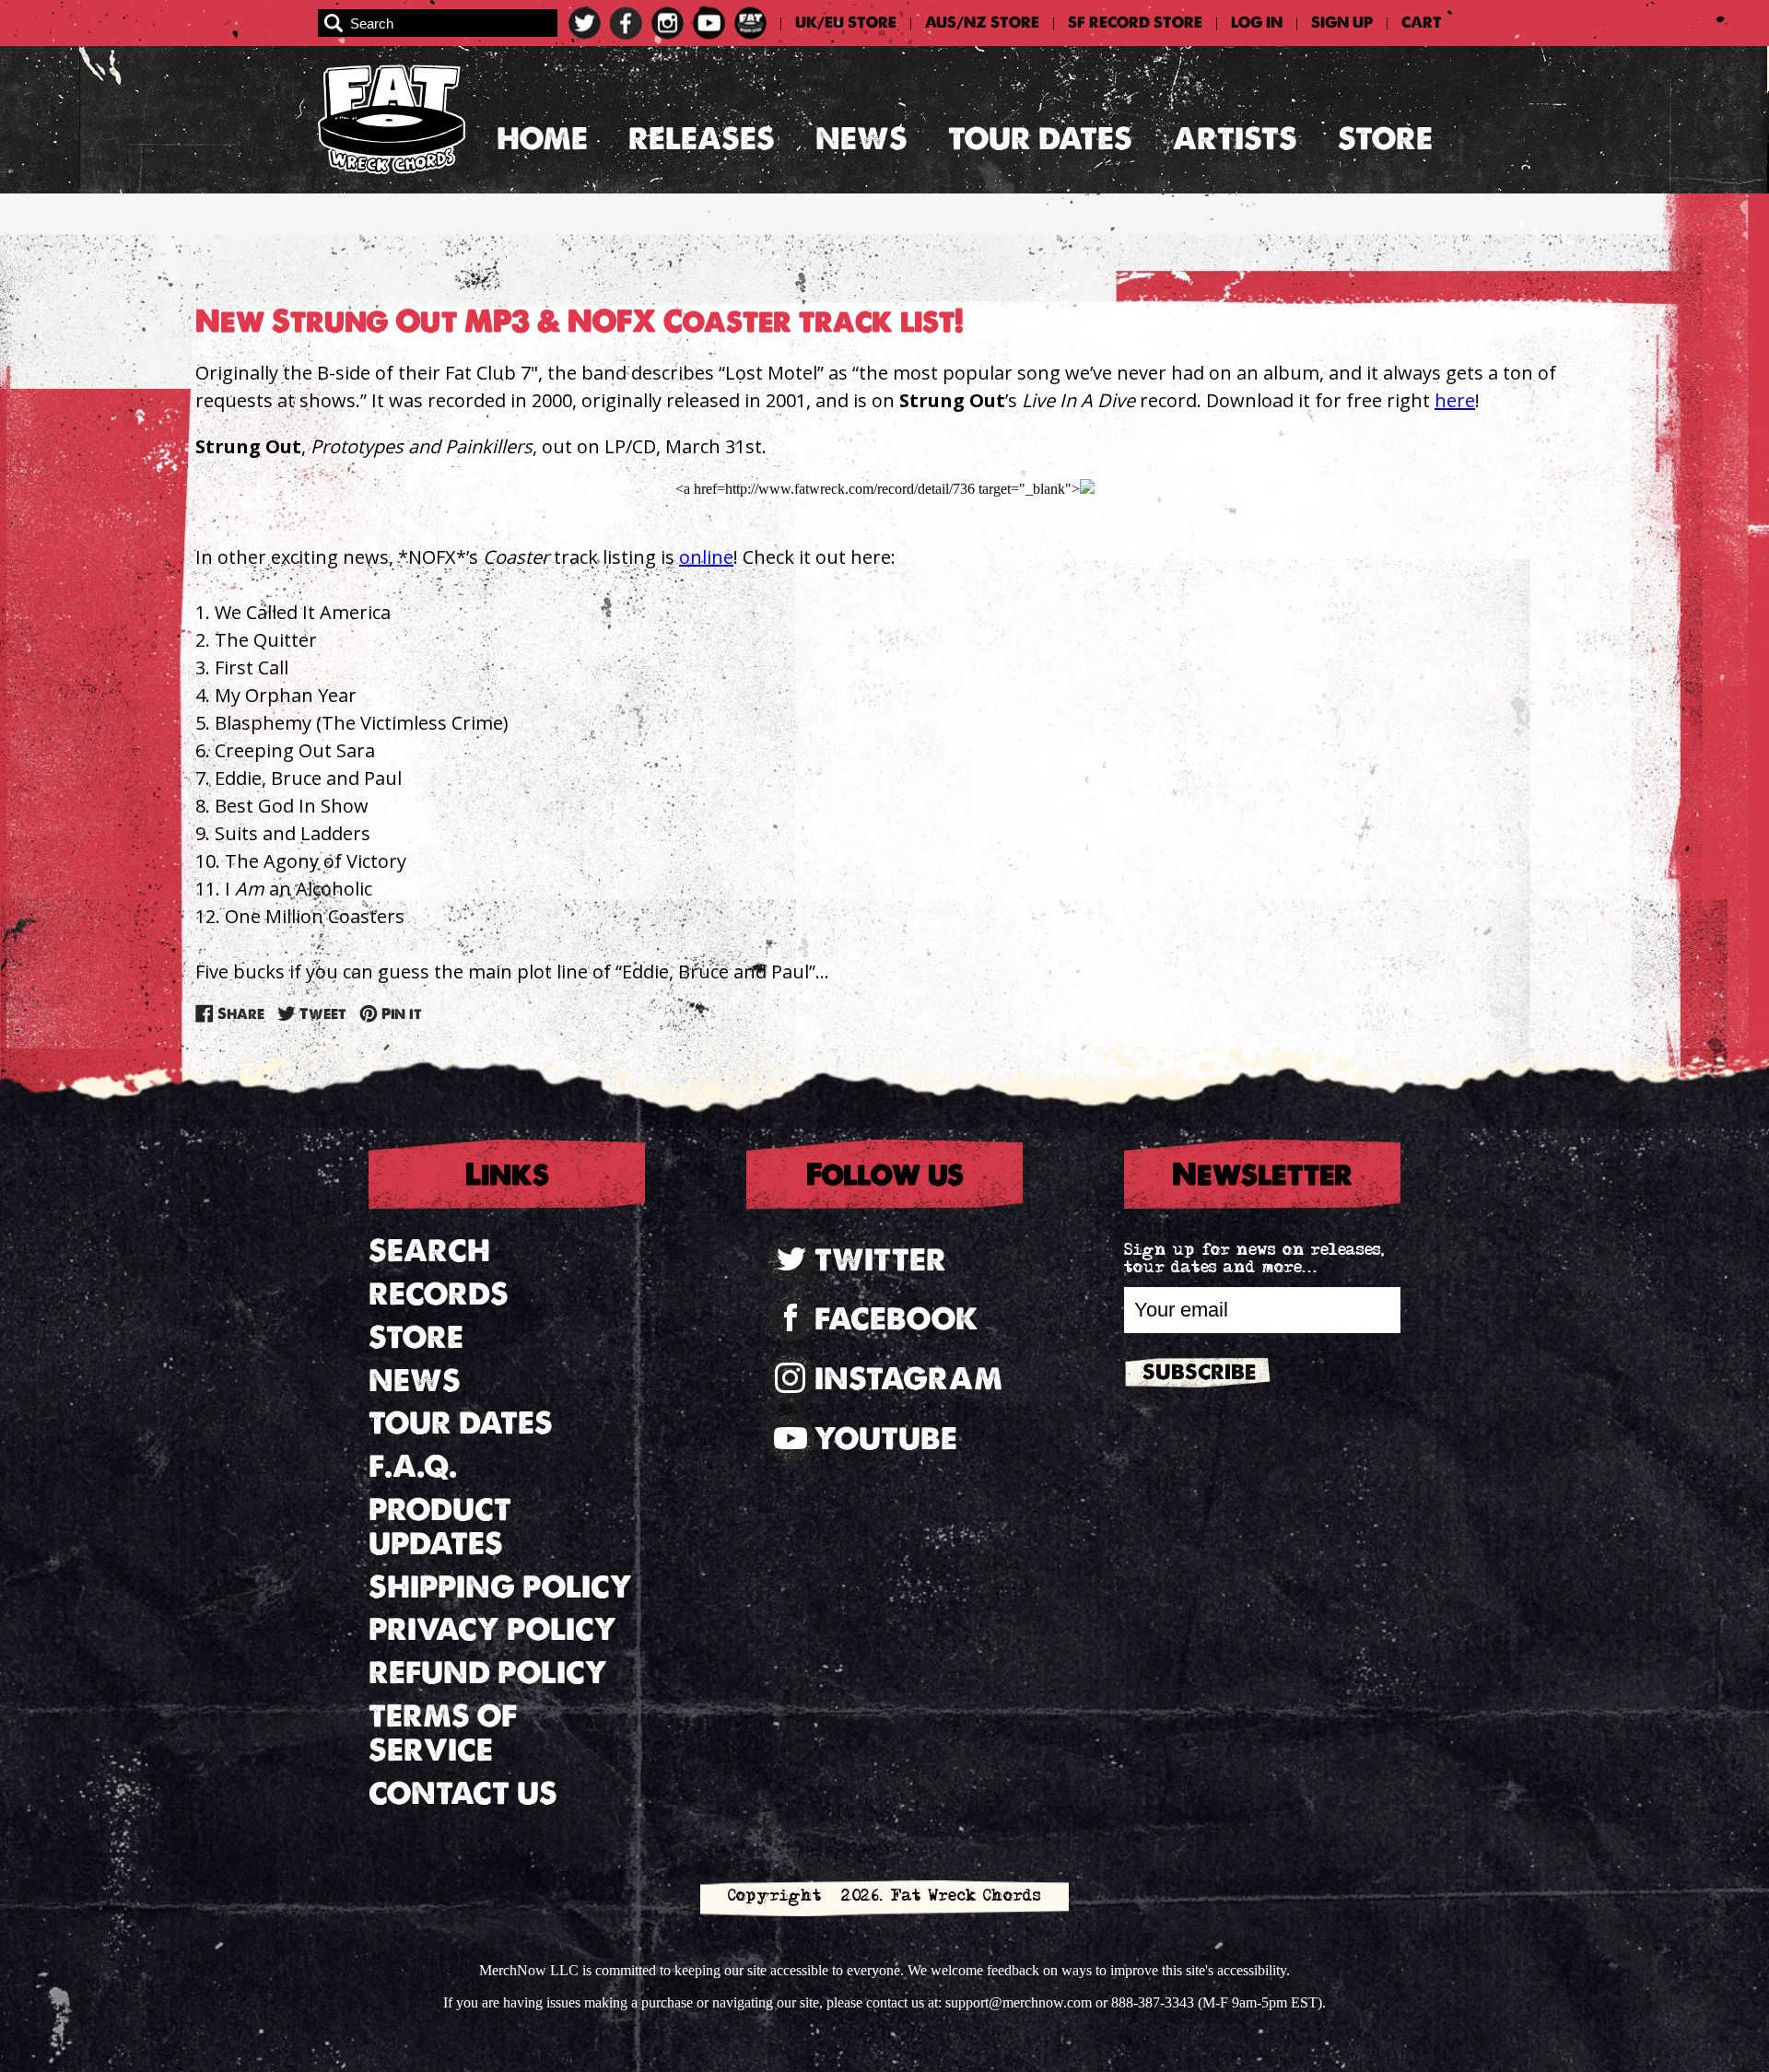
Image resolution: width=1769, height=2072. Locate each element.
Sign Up (1342, 23)
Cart (1422, 23)
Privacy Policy (492, 1629)
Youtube (886, 1439)
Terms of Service (443, 1733)
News (861, 139)
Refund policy (488, 1673)
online (706, 557)
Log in (1257, 23)
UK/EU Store (846, 23)
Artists (1235, 139)
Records (439, 1294)
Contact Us (463, 1793)
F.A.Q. (413, 1466)
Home (542, 139)
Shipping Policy (500, 1587)
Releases (702, 139)
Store (1385, 139)
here (1455, 400)
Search (429, 1251)
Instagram (908, 1379)
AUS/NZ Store (982, 23)
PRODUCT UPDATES (440, 1527)
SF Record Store (1135, 23)
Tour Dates (1040, 139)
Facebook (896, 1319)
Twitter (880, 1260)
